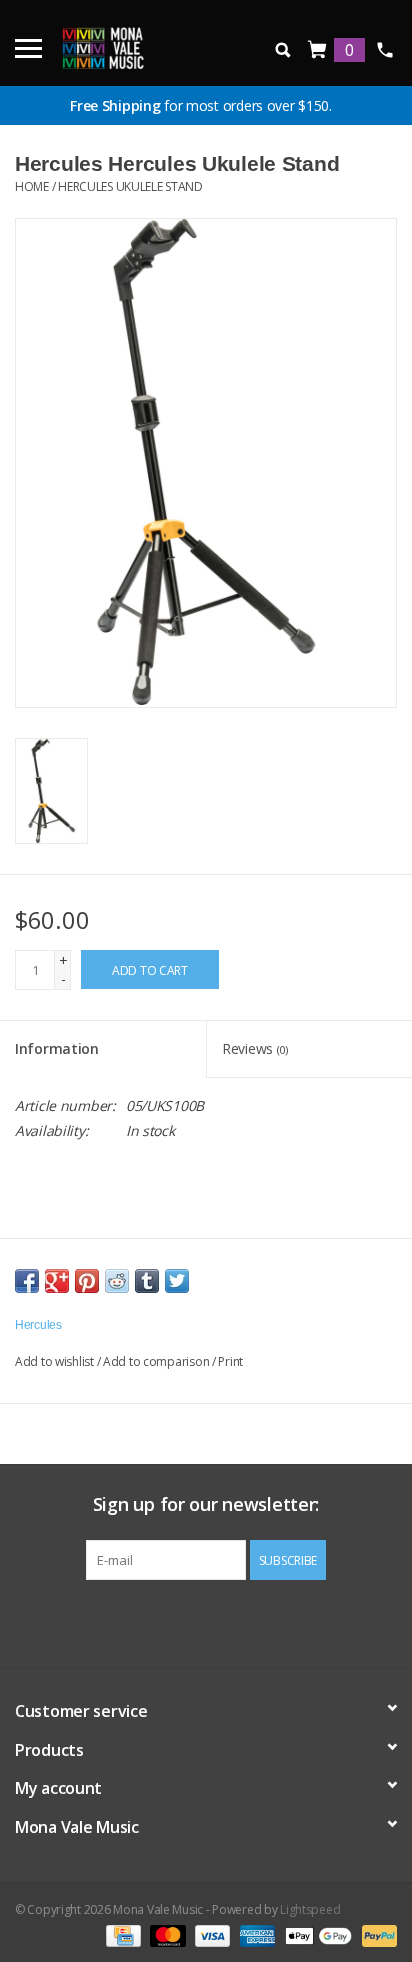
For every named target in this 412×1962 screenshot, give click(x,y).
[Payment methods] (121, 1934)
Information (57, 1048)
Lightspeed (310, 1909)
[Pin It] (87, 1281)
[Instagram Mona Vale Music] (224, 1621)
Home (32, 186)
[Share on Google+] (57, 1281)
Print (230, 1361)
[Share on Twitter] (177, 1281)
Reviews (255, 1048)
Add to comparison (157, 1361)
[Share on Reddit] (117, 1281)
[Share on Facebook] (27, 1281)
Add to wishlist (54, 1361)
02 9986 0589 (384, 50)
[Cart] (318, 50)
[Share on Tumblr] (147, 1281)
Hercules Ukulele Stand (130, 186)
